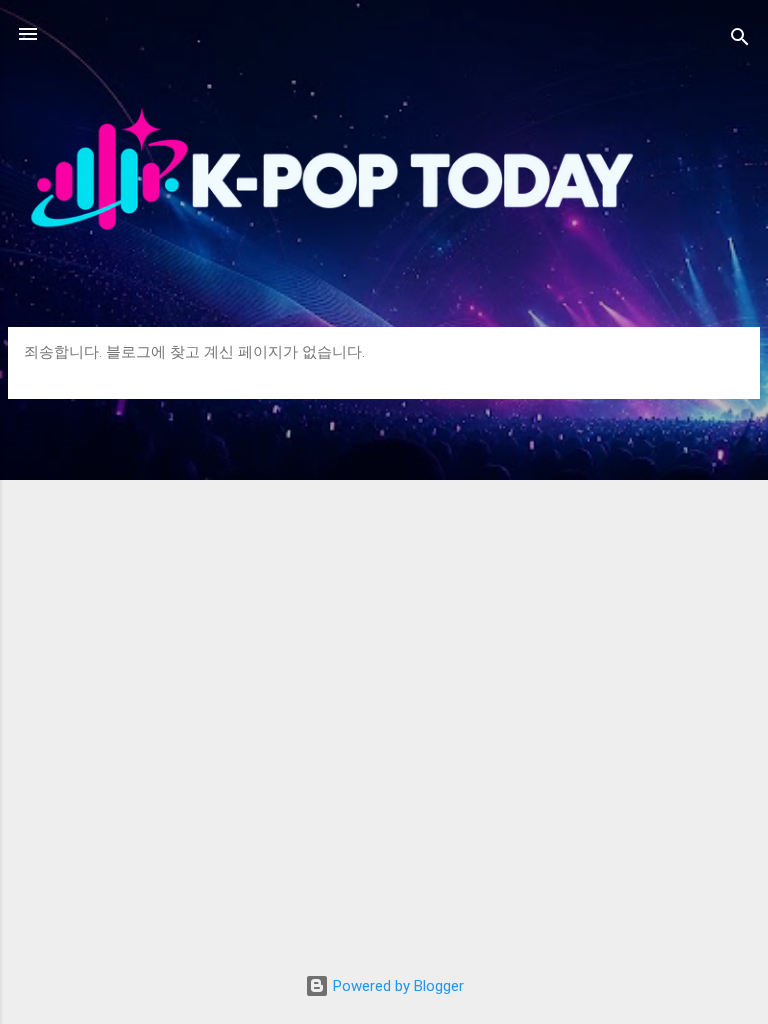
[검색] (740, 40)
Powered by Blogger (396, 986)
